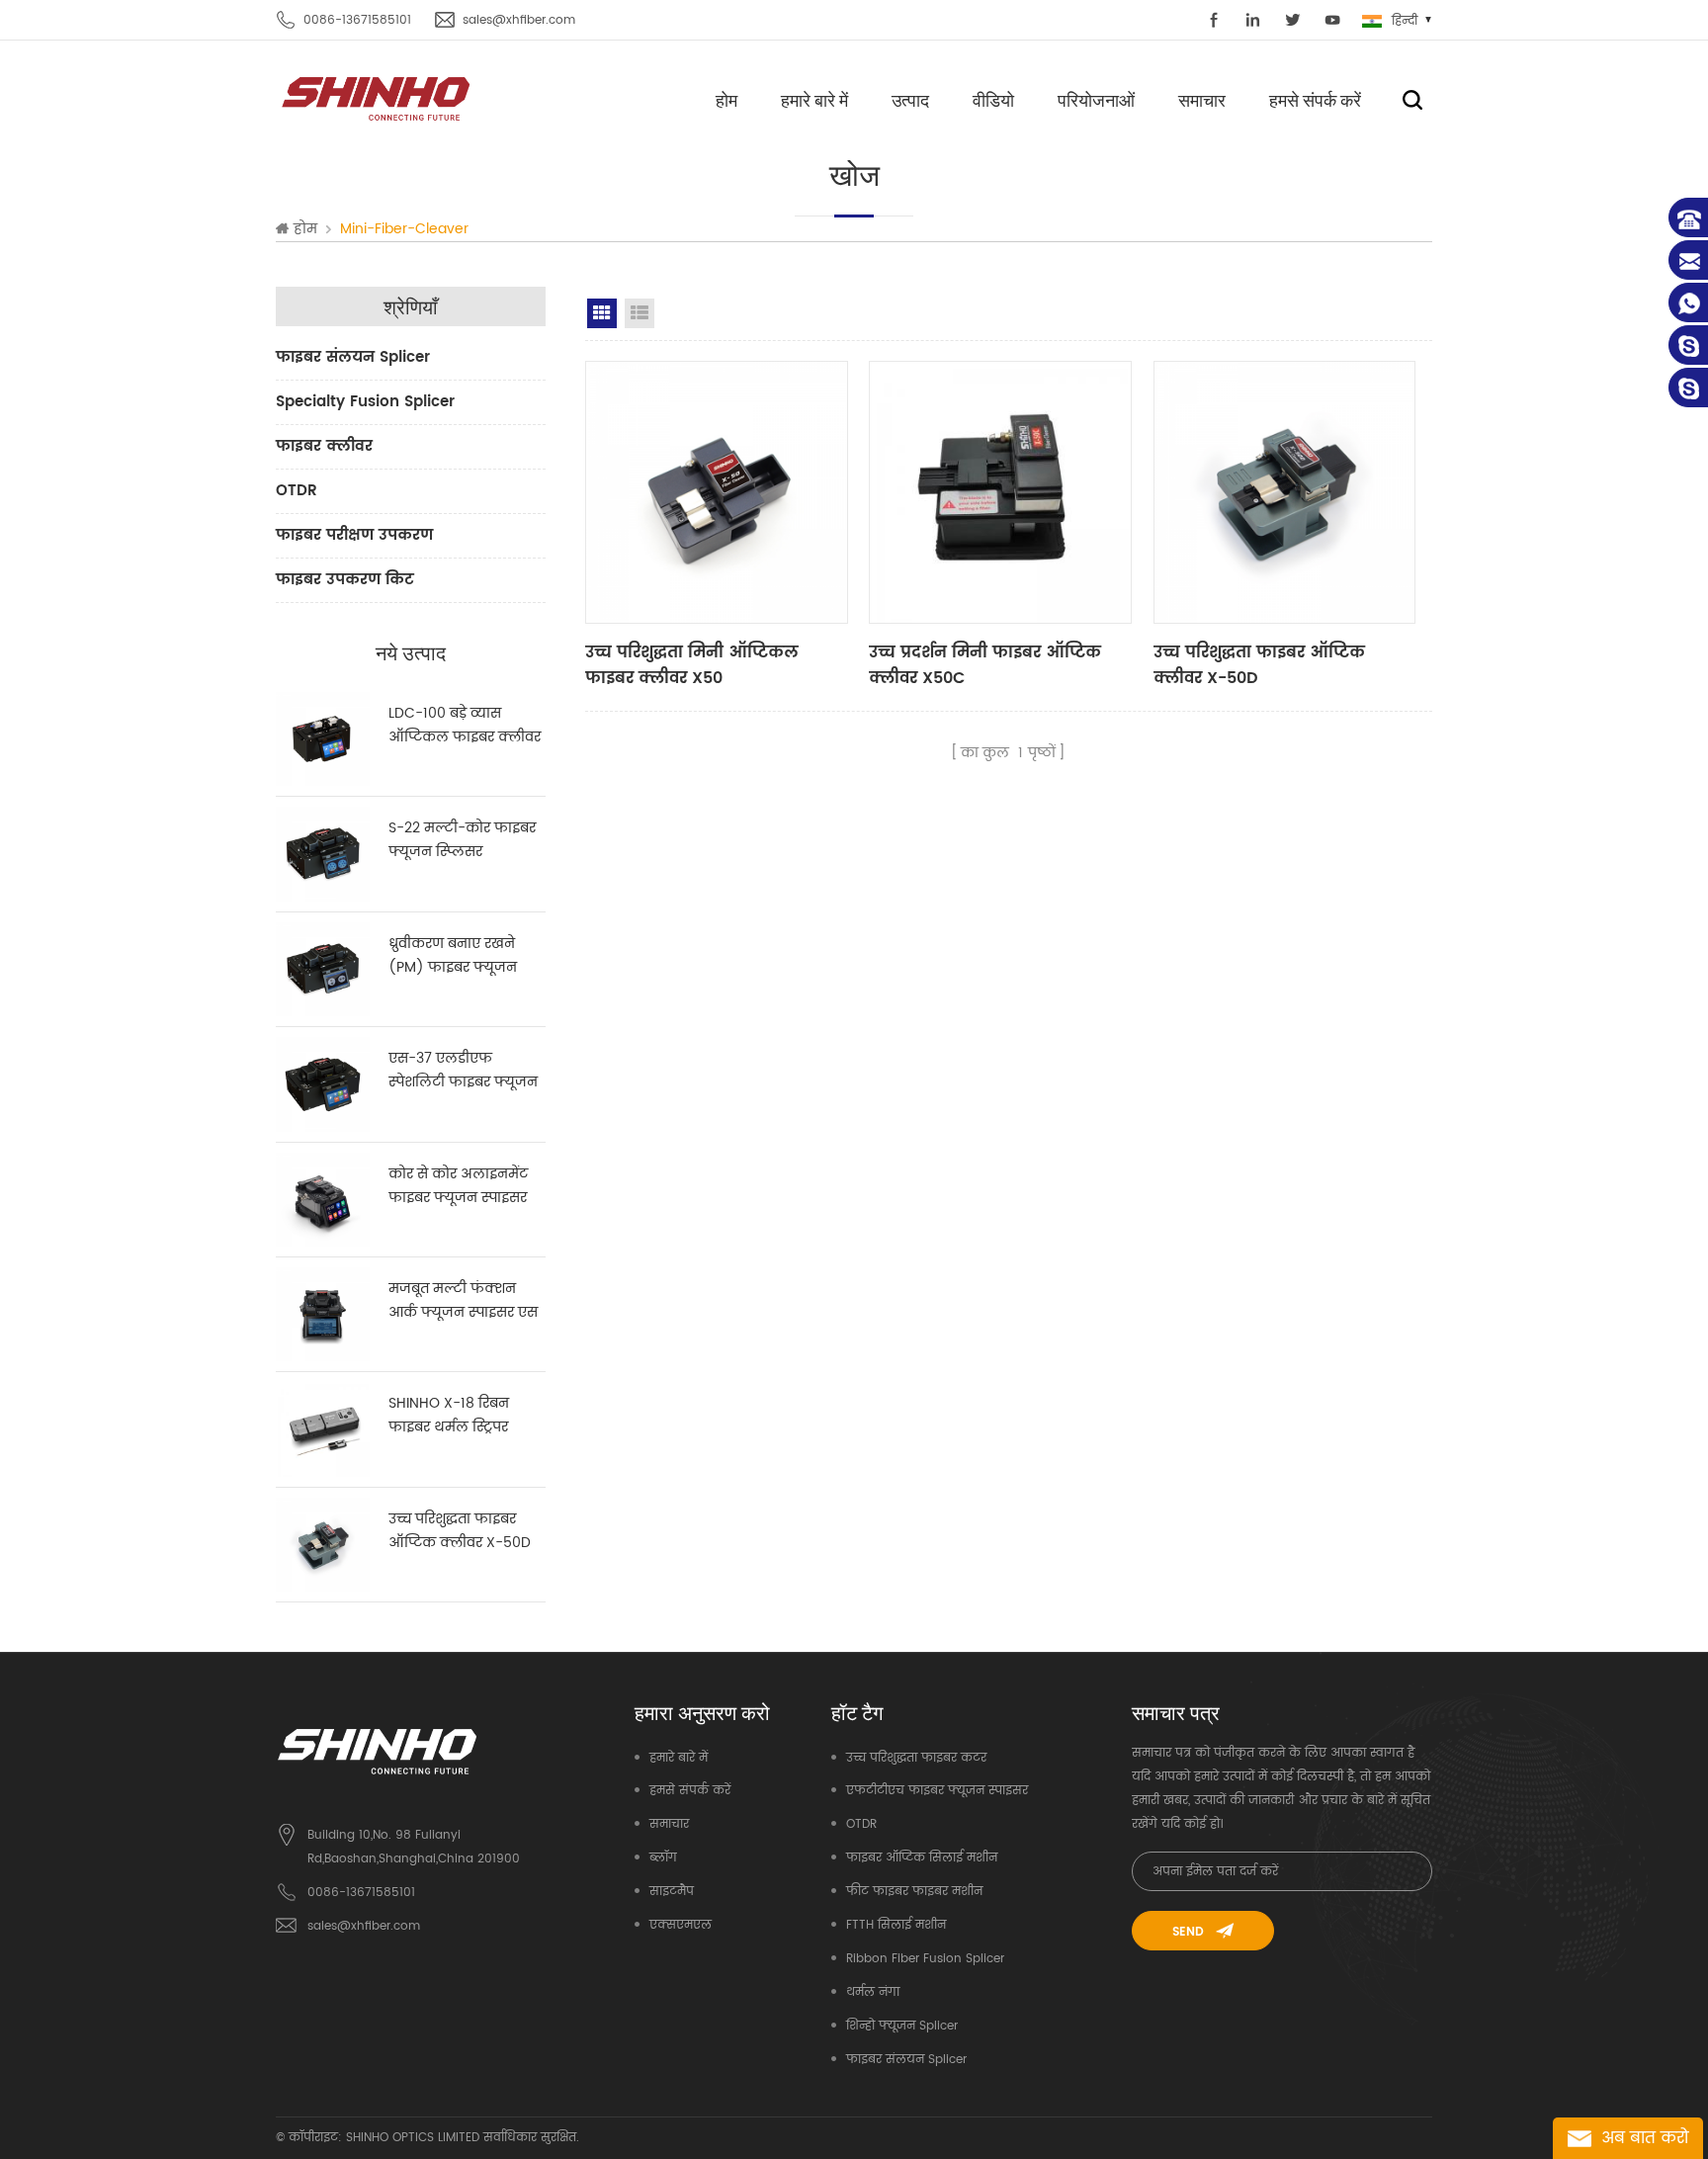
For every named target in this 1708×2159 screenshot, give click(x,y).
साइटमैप (672, 1892)
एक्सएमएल (681, 1925)
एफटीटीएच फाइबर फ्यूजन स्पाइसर (937, 1791)
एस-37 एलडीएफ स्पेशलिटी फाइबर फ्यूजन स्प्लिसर (463, 1071)
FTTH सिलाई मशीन (896, 1925)
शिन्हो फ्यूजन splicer (902, 2026)
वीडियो (993, 100)
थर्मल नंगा (873, 1992)
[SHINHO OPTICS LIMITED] (377, 97)
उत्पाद (910, 100)
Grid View (602, 313)
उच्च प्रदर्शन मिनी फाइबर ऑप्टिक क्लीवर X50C (985, 665)
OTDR (297, 491)
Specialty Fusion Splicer (365, 402)
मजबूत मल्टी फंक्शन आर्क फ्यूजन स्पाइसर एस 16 (463, 1301)
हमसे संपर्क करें (1315, 100)
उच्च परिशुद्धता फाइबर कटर (916, 1758)
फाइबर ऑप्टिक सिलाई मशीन (922, 1858)
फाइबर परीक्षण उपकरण (354, 535)
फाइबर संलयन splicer (353, 357)
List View (640, 313)
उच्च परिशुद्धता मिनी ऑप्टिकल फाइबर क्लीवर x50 (692, 665)
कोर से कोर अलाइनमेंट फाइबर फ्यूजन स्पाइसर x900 (458, 1186)
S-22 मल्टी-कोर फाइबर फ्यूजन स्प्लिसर (462, 840)
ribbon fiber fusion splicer (925, 1959)
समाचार (1202, 100)
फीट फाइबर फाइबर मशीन (914, 1892)
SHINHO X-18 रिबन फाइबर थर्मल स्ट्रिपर (449, 1415)
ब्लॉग (663, 1858)
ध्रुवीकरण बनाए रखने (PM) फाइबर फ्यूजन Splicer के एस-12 (453, 956)
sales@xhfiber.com (519, 20)
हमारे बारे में (814, 100)
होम (726, 100)
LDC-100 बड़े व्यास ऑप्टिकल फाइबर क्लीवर (465, 725)
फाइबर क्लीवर (324, 446)
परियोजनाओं (1096, 100)
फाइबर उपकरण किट (345, 580)
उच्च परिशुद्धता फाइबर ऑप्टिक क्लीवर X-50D (460, 1531)
